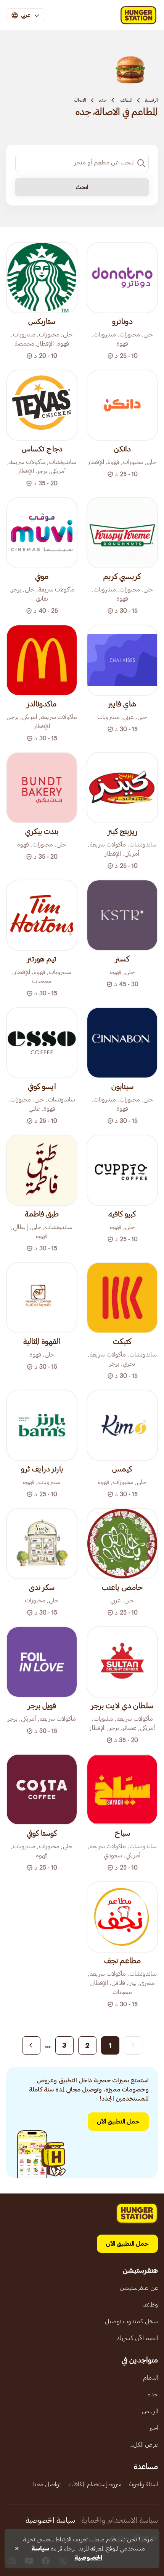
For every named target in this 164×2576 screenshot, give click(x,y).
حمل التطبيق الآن (118, 2122)
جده (103, 100)
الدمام (150, 2378)
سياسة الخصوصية (50, 2520)
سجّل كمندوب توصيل (131, 2321)
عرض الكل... (144, 2445)
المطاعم (126, 100)
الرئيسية (151, 100)
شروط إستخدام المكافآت (95, 2484)
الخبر (154, 2428)
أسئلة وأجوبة (143, 2484)
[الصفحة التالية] (31, 2045)
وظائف (150, 2305)
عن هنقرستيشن (139, 2288)
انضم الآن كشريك (137, 2338)
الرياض (150, 2411)
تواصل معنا (47, 2484)
